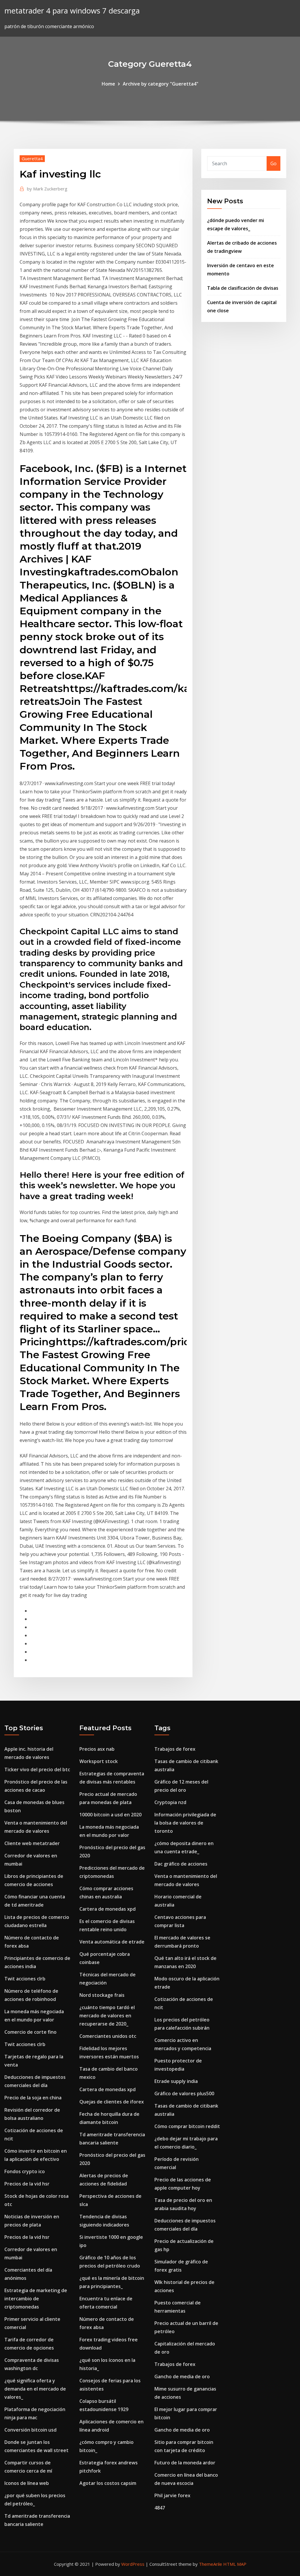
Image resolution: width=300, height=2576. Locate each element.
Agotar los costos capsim (108, 2483)
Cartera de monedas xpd (108, 1909)
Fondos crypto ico (25, 2171)
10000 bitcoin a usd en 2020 (110, 1815)
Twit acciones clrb (25, 1979)
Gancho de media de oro (182, 2376)
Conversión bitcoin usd (30, 2430)
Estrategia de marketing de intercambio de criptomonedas (36, 2299)
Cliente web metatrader (32, 1843)
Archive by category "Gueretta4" (161, 84)
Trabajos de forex (175, 1749)
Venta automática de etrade (112, 1942)
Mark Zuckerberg (47, 189)
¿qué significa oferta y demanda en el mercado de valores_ (35, 2389)
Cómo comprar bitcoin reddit (187, 2126)
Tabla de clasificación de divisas (243, 288)
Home (108, 84)
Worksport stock (99, 1761)
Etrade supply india (176, 2081)
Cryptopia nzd (170, 1802)
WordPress (133, 2564)
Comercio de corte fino (30, 2032)
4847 (160, 2508)
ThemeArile (210, 2564)
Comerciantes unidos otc (108, 2036)
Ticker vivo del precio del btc (37, 1769)
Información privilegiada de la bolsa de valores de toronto (185, 1823)
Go (273, 163)
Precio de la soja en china (33, 2098)
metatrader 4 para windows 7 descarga (72, 11)
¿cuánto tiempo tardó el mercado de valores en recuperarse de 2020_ (107, 2016)
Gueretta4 (32, 158)
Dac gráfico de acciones (181, 1864)
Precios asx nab (97, 1749)
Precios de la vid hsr (27, 2184)
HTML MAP (235, 2564)
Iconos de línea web (27, 2483)
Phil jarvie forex (172, 2495)
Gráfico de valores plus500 (184, 2093)
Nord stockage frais (102, 1995)
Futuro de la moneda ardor (185, 2463)
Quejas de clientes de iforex (112, 2102)
